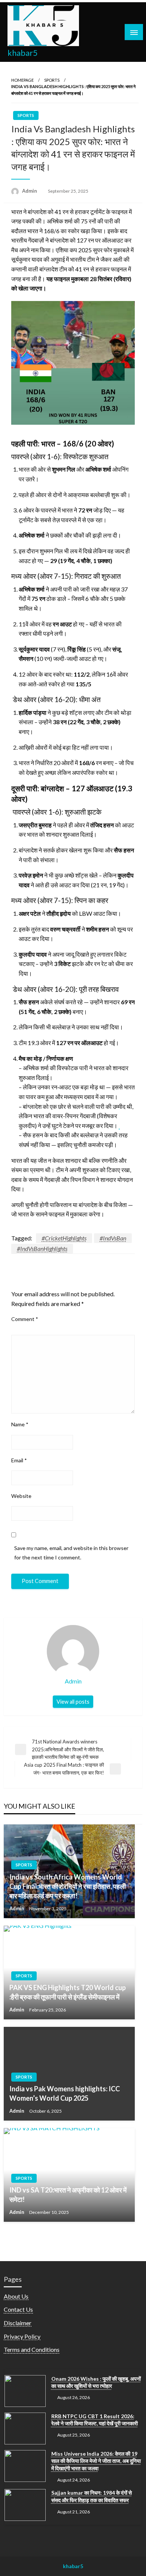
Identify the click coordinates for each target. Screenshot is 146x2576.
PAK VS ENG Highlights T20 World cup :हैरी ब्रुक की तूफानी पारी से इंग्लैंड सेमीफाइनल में (68, 1992)
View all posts (73, 1702)
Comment (25, 1319)
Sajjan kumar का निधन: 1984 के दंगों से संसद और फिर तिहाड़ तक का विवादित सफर (92, 2496)
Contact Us (18, 2309)
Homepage (22, 80)
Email (19, 1460)
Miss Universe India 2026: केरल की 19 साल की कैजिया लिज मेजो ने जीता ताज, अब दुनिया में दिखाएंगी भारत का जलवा (96, 2461)
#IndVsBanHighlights (42, 1248)
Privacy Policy (22, 2336)
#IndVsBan (113, 1238)
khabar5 (23, 53)
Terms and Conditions (32, 2349)
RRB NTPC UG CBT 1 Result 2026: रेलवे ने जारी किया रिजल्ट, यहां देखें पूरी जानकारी (95, 2420)
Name (20, 1424)
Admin (30, 191)
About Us (16, 2296)
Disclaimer (18, 2323)
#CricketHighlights (64, 1238)
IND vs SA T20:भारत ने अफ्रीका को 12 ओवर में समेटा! (68, 2195)
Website (21, 1496)
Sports (52, 80)
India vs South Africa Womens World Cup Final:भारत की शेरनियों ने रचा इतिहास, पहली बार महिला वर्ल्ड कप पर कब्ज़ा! (68, 1886)
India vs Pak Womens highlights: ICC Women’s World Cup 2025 (65, 2093)
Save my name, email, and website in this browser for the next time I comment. (71, 1553)
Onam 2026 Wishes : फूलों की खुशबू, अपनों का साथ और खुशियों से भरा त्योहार (96, 2382)
